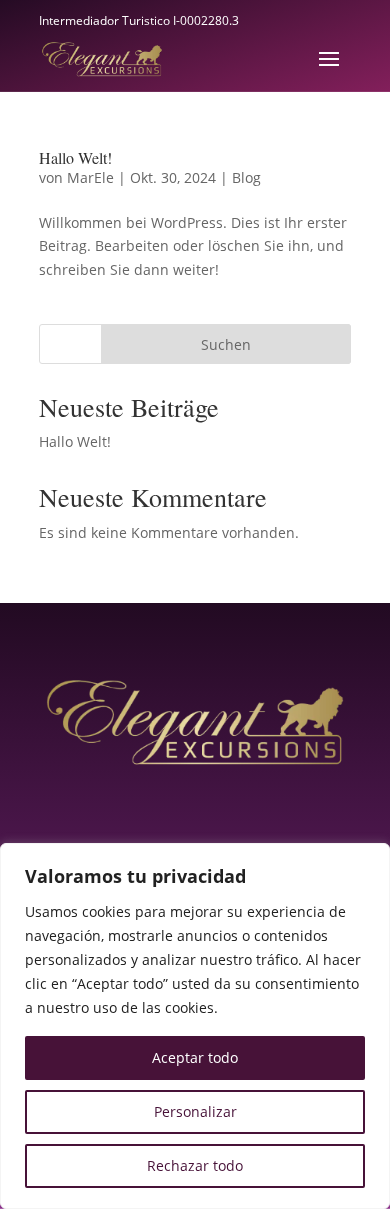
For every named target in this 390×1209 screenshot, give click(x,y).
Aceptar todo (195, 1057)
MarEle (90, 177)
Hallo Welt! (75, 157)
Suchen (226, 344)
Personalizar (195, 1111)
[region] (195, 1026)
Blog (246, 177)
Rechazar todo (195, 1165)
